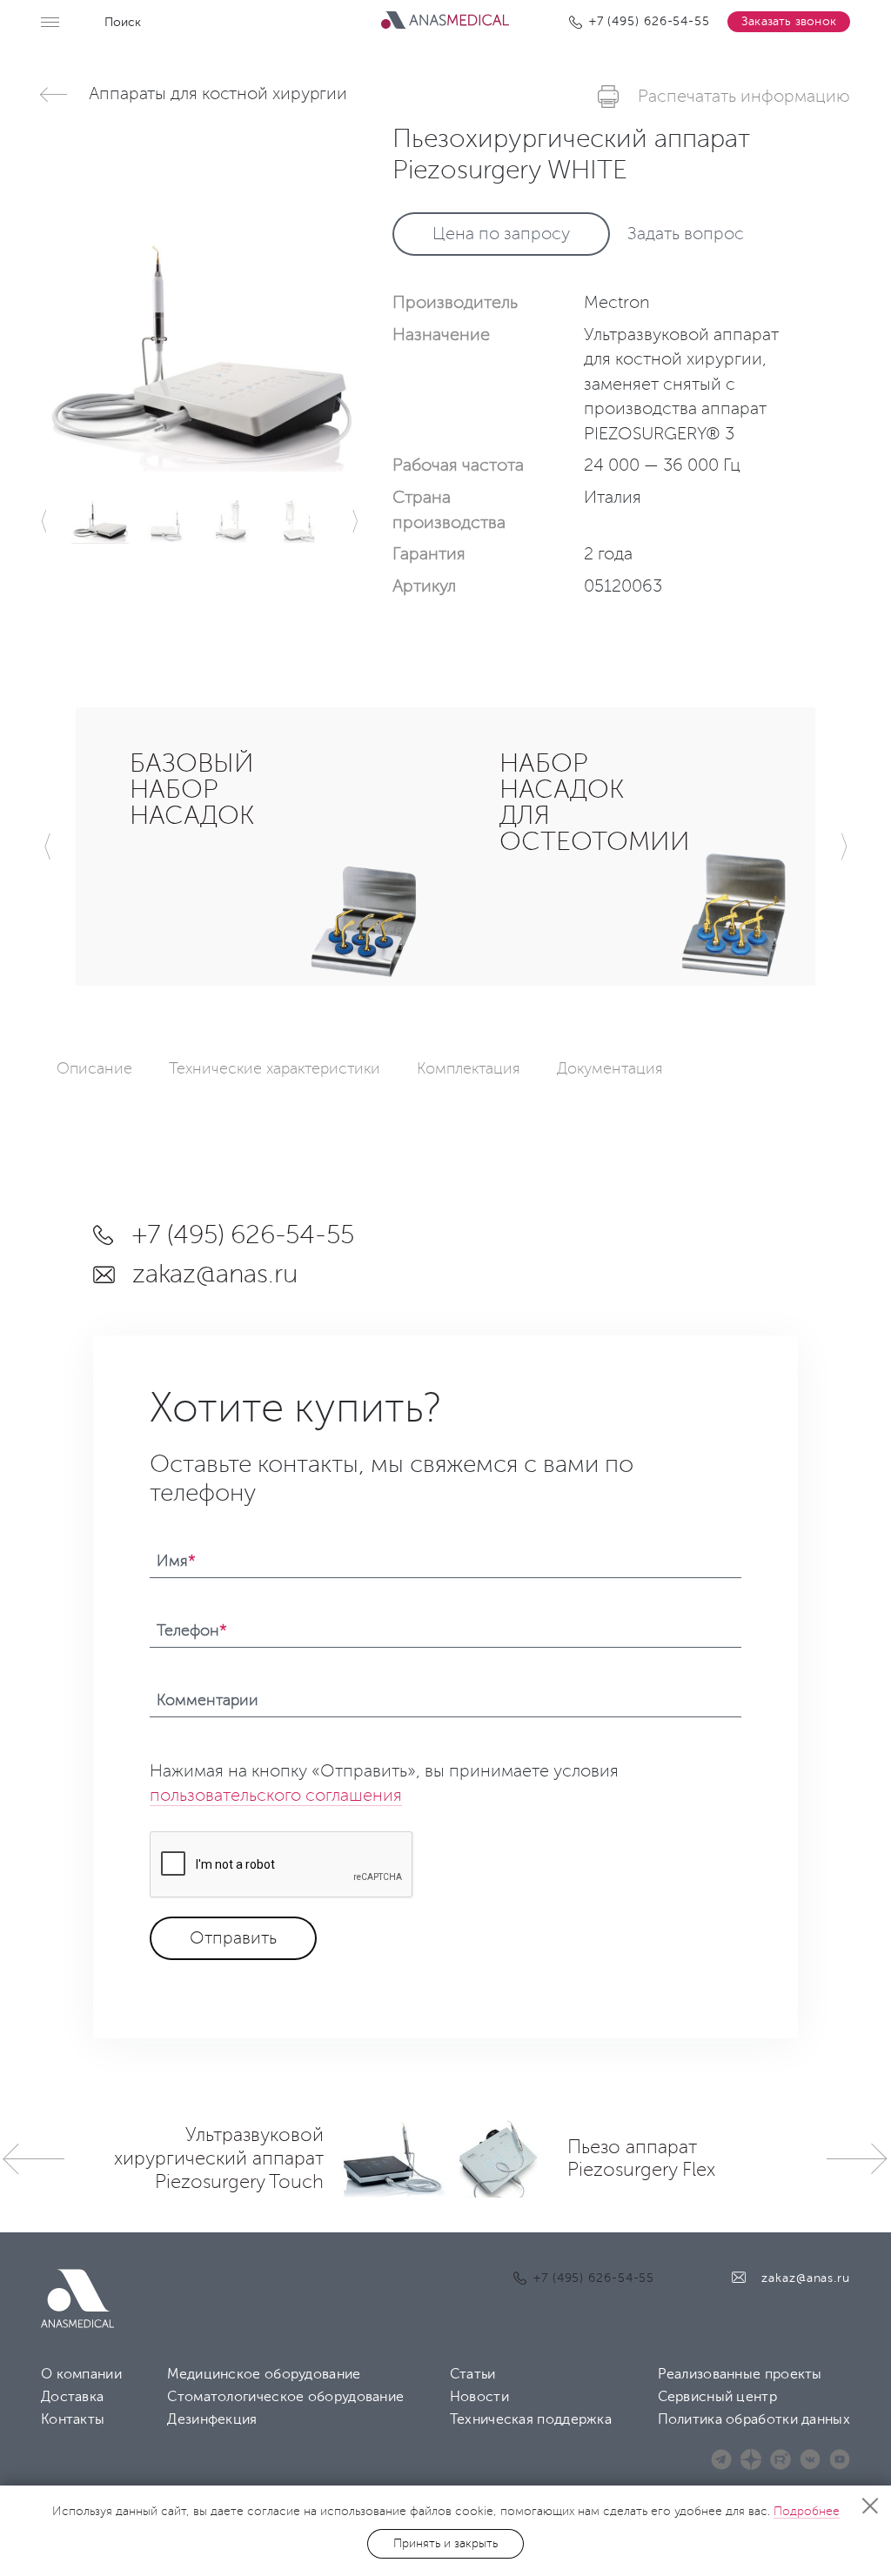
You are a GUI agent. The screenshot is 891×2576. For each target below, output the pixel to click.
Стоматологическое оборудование (285, 2397)
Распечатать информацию (744, 97)
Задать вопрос (686, 234)
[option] (199, 298)
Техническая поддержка (531, 2419)
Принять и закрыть (445, 2543)
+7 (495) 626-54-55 (243, 1235)
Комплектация (469, 1068)
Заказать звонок (789, 21)
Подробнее (807, 2511)
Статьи (473, 2374)
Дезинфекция (212, 2419)
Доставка (72, 2397)
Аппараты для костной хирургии (218, 94)
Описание (94, 1068)
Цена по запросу (501, 234)
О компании (81, 2374)
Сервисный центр (718, 2397)
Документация (610, 1068)
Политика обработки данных (754, 2419)
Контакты (73, 2419)
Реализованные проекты (740, 2374)
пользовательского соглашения (276, 1796)
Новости (479, 2397)
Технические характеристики (275, 1068)
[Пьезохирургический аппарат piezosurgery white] (199, 353)
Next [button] (355, 522)
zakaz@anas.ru (214, 1275)
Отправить (233, 1938)
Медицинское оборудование (264, 2374)
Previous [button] (44, 522)
